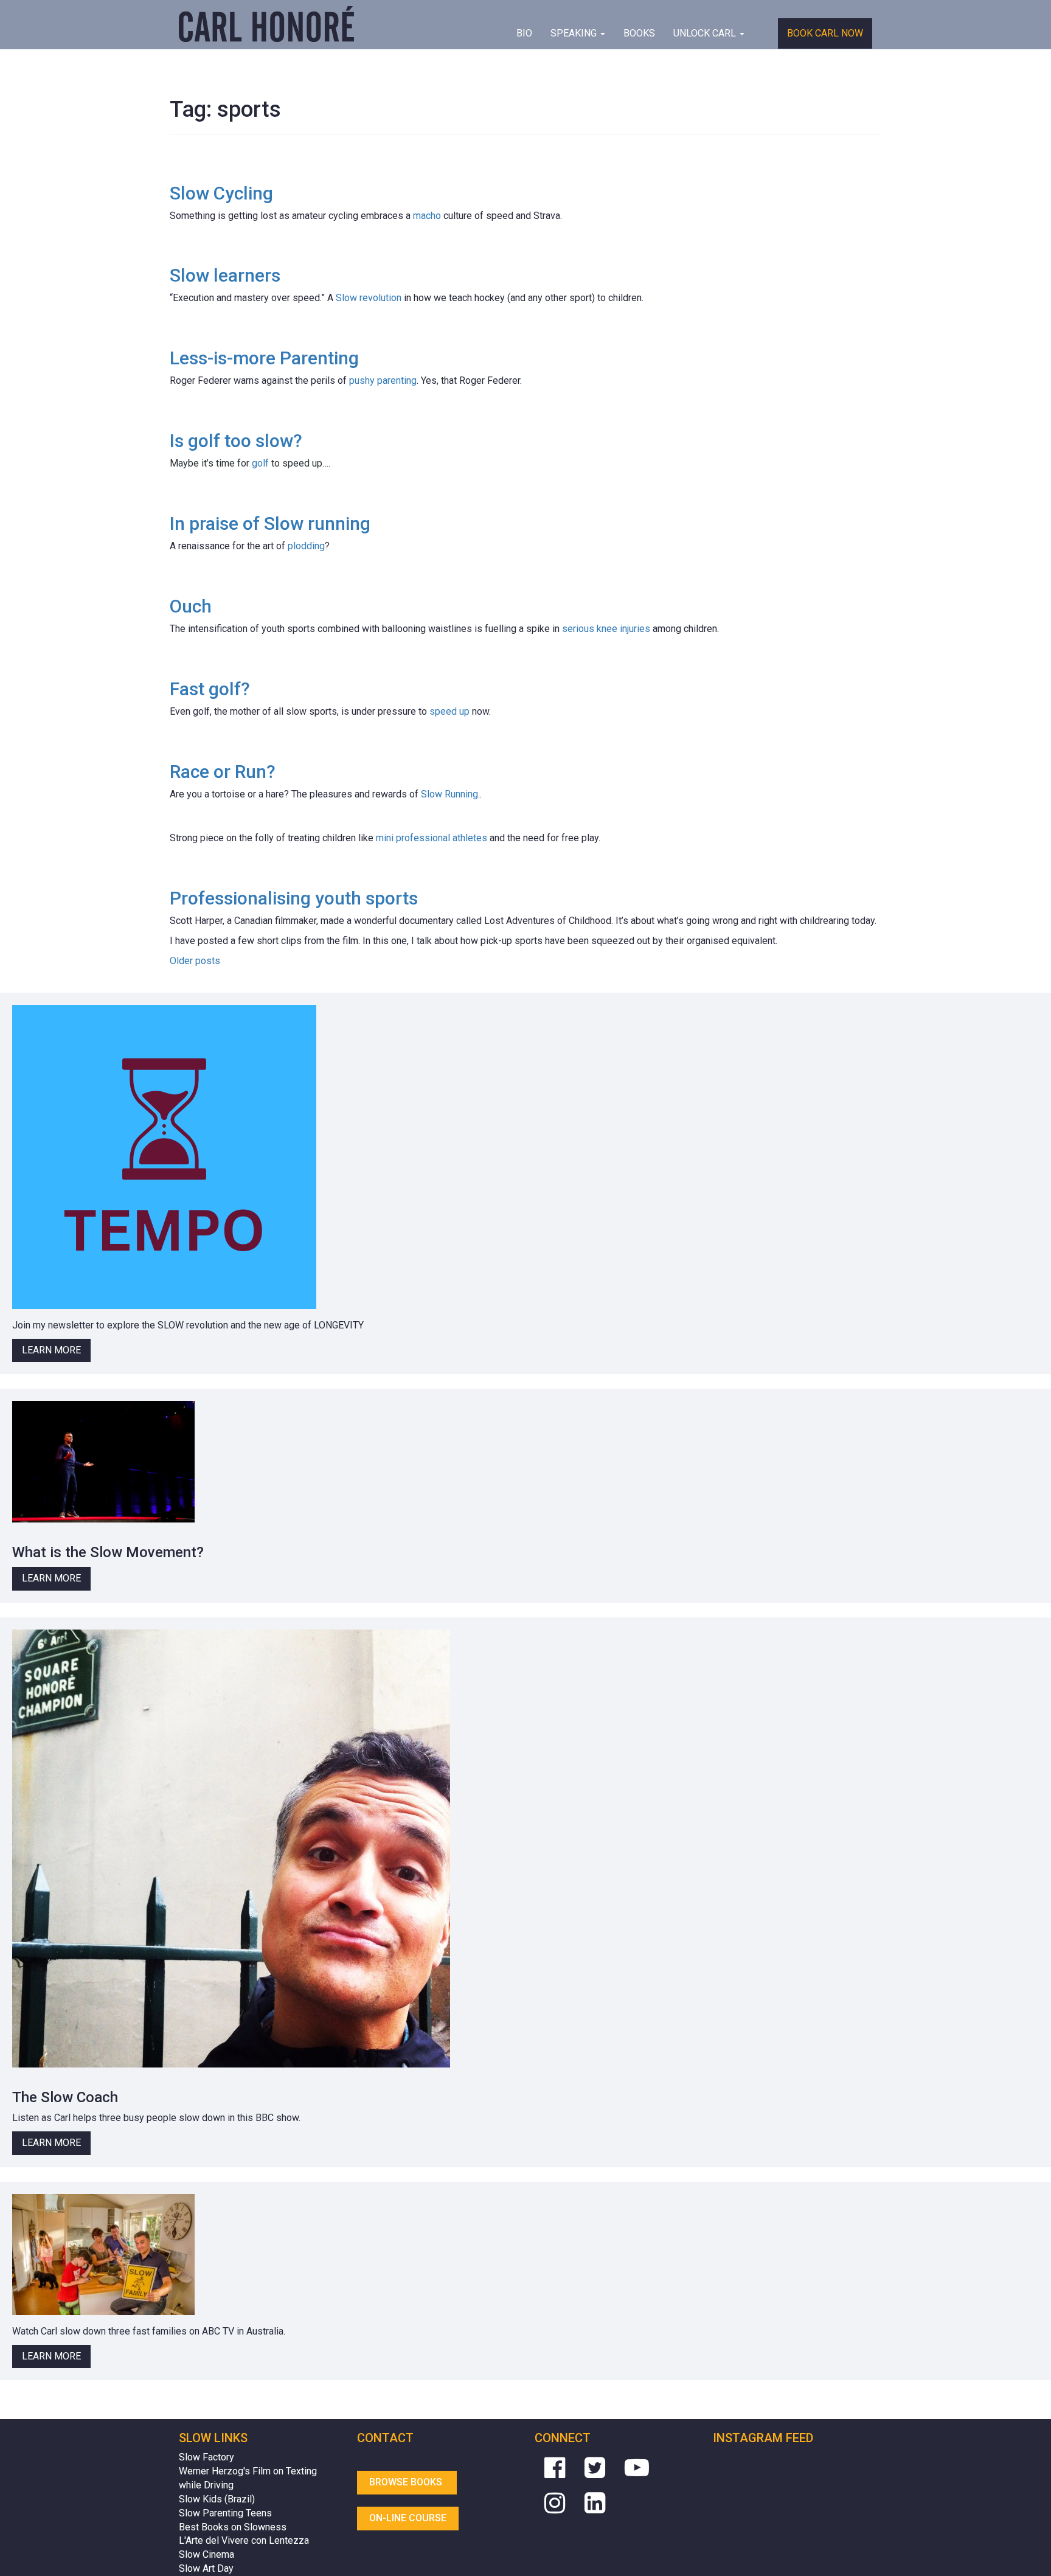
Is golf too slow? (236, 441)
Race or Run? (223, 772)
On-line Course (408, 2518)
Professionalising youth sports (294, 898)
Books (639, 33)
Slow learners (225, 275)
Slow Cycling (221, 193)
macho (427, 216)
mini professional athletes (430, 838)
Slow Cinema (206, 2554)
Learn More (51, 1350)
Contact (385, 2438)
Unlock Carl (706, 33)
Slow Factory (206, 2457)
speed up (449, 711)
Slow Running (449, 794)
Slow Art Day (206, 2568)
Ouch (191, 606)
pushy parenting (383, 380)
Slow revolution (367, 298)
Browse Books (407, 2482)
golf (260, 463)
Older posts (195, 961)
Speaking (575, 33)
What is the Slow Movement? (108, 1552)
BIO (524, 33)
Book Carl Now (825, 33)
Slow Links (213, 2438)
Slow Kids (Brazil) (217, 2499)
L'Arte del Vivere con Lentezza (244, 2540)
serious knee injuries (606, 629)
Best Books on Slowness (233, 2527)
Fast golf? (210, 689)
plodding (306, 546)
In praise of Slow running (270, 523)
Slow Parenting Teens (225, 2513)
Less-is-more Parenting (264, 358)
